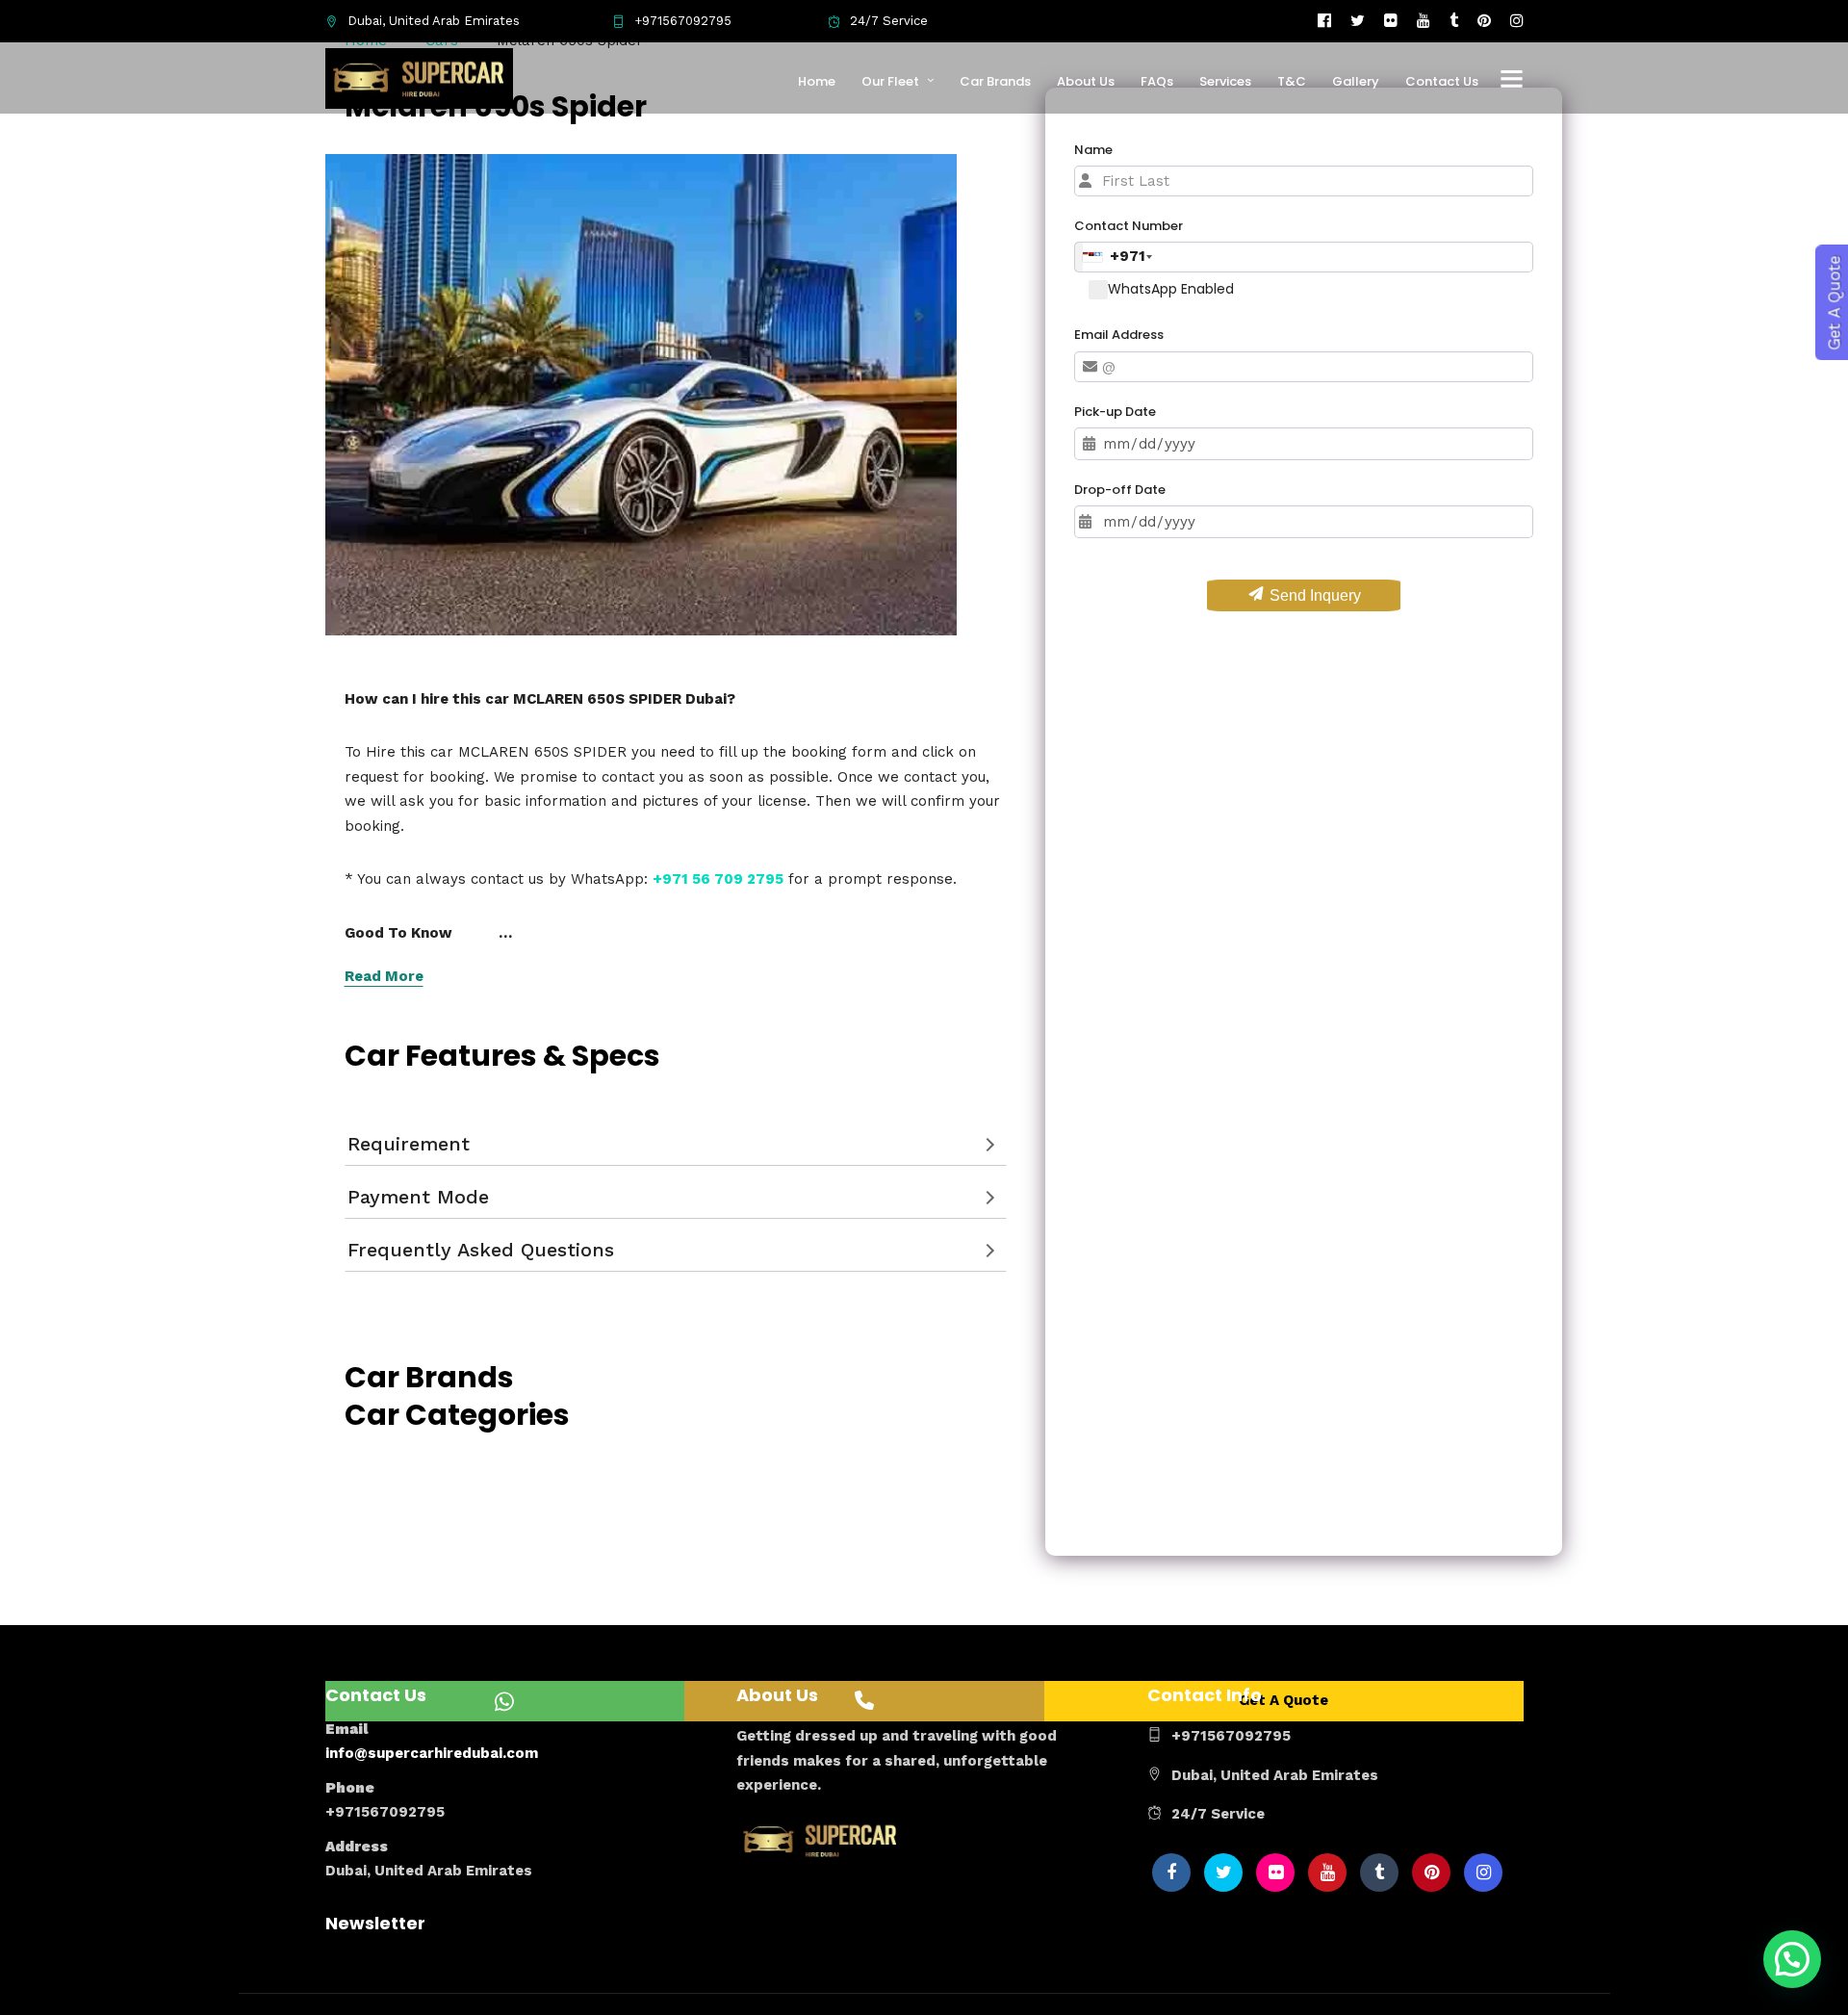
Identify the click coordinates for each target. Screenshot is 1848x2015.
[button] (1792, 1959)
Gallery (1356, 81)
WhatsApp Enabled (1171, 289)
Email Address (1119, 335)
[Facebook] (1171, 1873)
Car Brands (995, 81)
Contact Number (1129, 226)
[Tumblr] (1454, 21)
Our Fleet (890, 81)
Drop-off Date (1120, 490)
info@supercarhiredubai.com (432, 1753)
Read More (384, 976)
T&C (1292, 81)
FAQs (1157, 81)
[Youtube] (1424, 21)
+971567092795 (683, 21)
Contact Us (1442, 81)
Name (1093, 150)
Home (817, 81)
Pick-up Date (1115, 412)
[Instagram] (1517, 21)
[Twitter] (1223, 1873)
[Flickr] (1391, 21)
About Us (1086, 81)
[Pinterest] (1484, 21)
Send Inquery (1313, 595)
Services (1225, 81)
